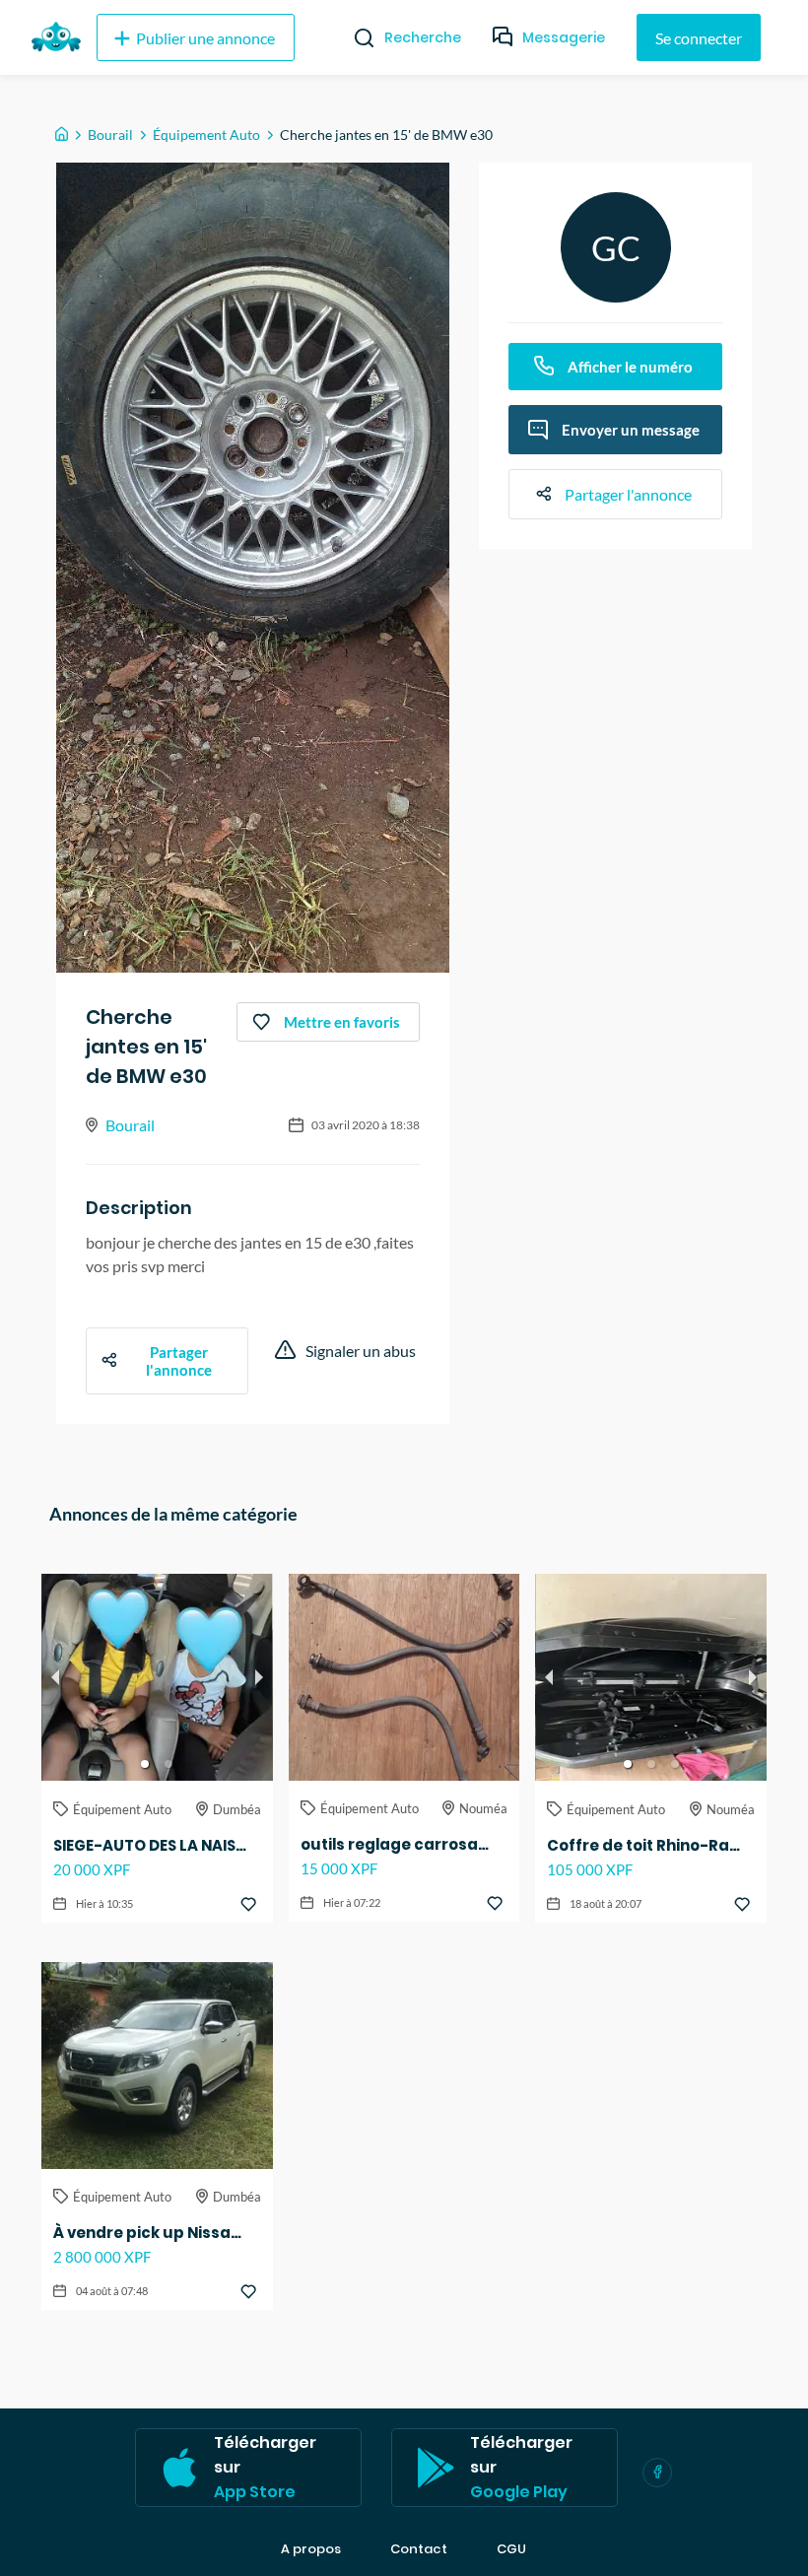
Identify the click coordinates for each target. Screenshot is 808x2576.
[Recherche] (356, 37)
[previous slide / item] (55, 1677)
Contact (419, 2549)
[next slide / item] (259, 1677)
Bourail (110, 135)
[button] (145, 1764)
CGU (511, 2549)
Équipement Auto (206, 135)
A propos (311, 2549)
